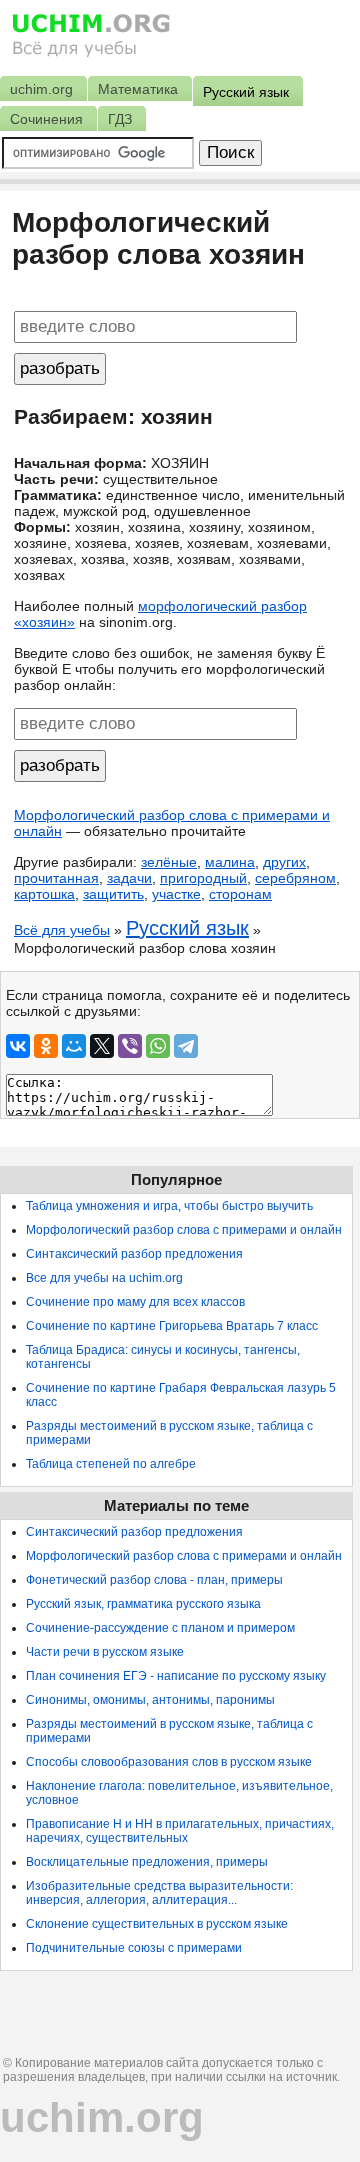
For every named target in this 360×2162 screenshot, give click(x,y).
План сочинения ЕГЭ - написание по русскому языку (176, 1676)
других (284, 862)
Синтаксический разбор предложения (134, 1254)
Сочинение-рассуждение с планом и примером (160, 1628)
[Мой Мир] (74, 1046)
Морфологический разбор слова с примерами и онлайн (184, 1230)
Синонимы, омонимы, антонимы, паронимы (150, 1700)
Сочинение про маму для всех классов (135, 1302)
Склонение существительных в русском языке (157, 1924)
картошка (44, 894)
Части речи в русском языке (105, 1652)
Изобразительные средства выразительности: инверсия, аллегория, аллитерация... (159, 1893)
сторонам (240, 894)
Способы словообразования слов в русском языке (169, 1762)
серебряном (295, 878)
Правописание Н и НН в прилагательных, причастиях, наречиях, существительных (180, 1831)
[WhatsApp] (158, 1046)
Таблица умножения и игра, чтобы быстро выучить (169, 1206)
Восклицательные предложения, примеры (147, 1862)
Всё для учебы (62, 930)
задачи (129, 878)
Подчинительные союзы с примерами (134, 1948)
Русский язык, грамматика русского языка (143, 1604)
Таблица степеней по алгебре (111, 1464)
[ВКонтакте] (18, 1046)
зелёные (169, 862)
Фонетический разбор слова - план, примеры (154, 1580)
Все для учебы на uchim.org (104, 1278)
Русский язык (187, 928)
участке (176, 894)
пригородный (203, 878)
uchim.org (102, 2117)
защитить (113, 894)
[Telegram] (186, 1046)
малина (230, 862)
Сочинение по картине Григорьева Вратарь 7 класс (172, 1326)
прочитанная (56, 878)
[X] (102, 1046)
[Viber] (130, 1046)
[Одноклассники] (46, 1046)
